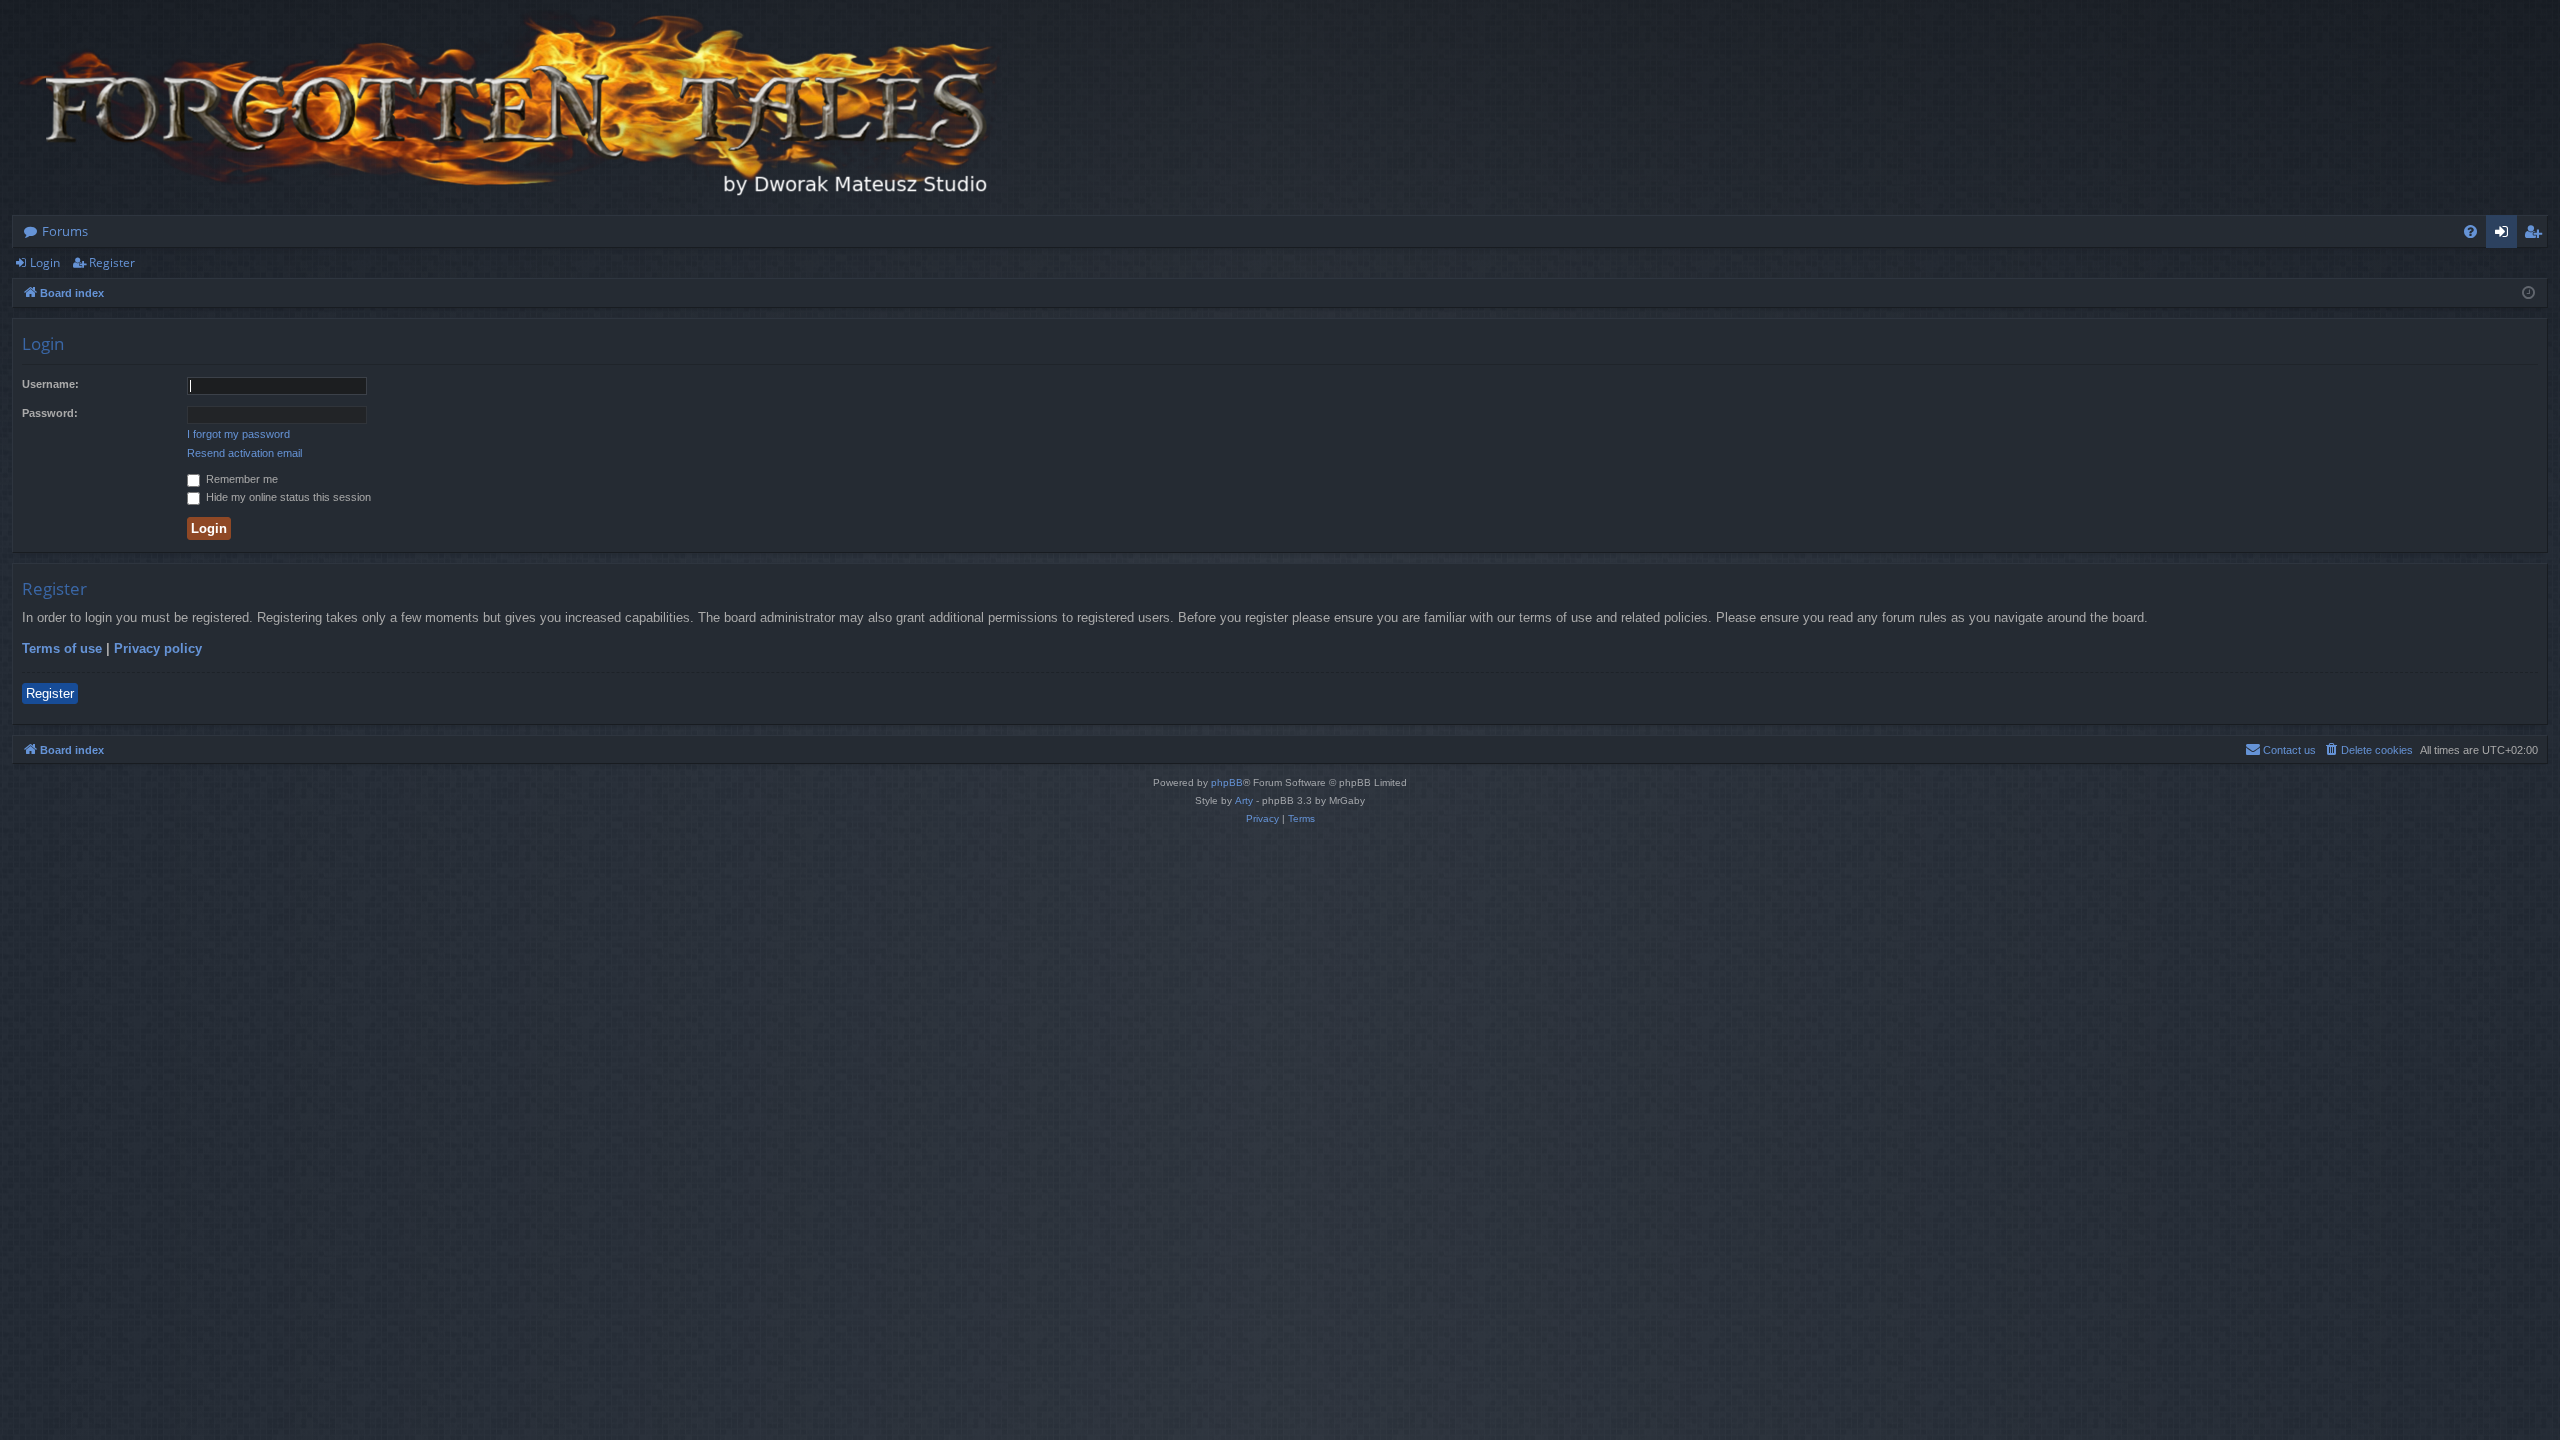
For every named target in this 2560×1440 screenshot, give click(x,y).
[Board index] (512, 107)
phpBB (1227, 782)
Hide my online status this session (287, 497)
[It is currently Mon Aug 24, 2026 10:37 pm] (2528, 293)
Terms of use (62, 648)
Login (45, 262)
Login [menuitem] (2505, 235)
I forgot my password (238, 434)
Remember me (240, 479)
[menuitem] (2470, 231)
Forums (65, 231)
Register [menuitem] (2537, 235)
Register (112, 262)
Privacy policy (158, 648)
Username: (50, 384)
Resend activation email (244, 453)
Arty (1244, 800)
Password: (50, 413)
